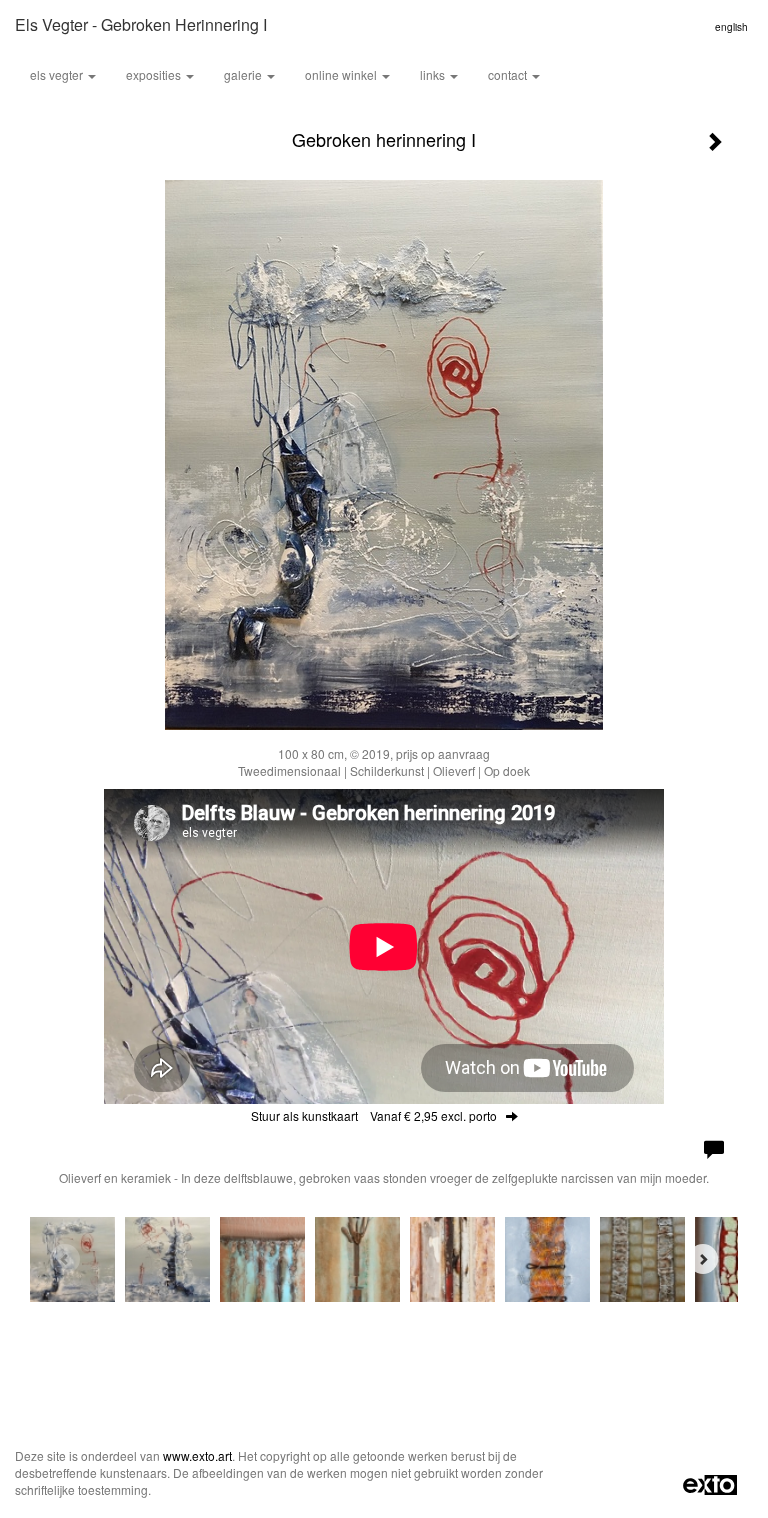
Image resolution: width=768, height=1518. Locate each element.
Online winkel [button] (342, 74)
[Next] (703, 1259)
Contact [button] (509, 74)
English (731, 27)
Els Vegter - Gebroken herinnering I (141, 24)
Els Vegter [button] (58, 74)
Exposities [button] (155, 74)
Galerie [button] (244, 74)
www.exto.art (197, 1455)
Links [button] (434, 74)
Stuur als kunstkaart (374, 1115)
